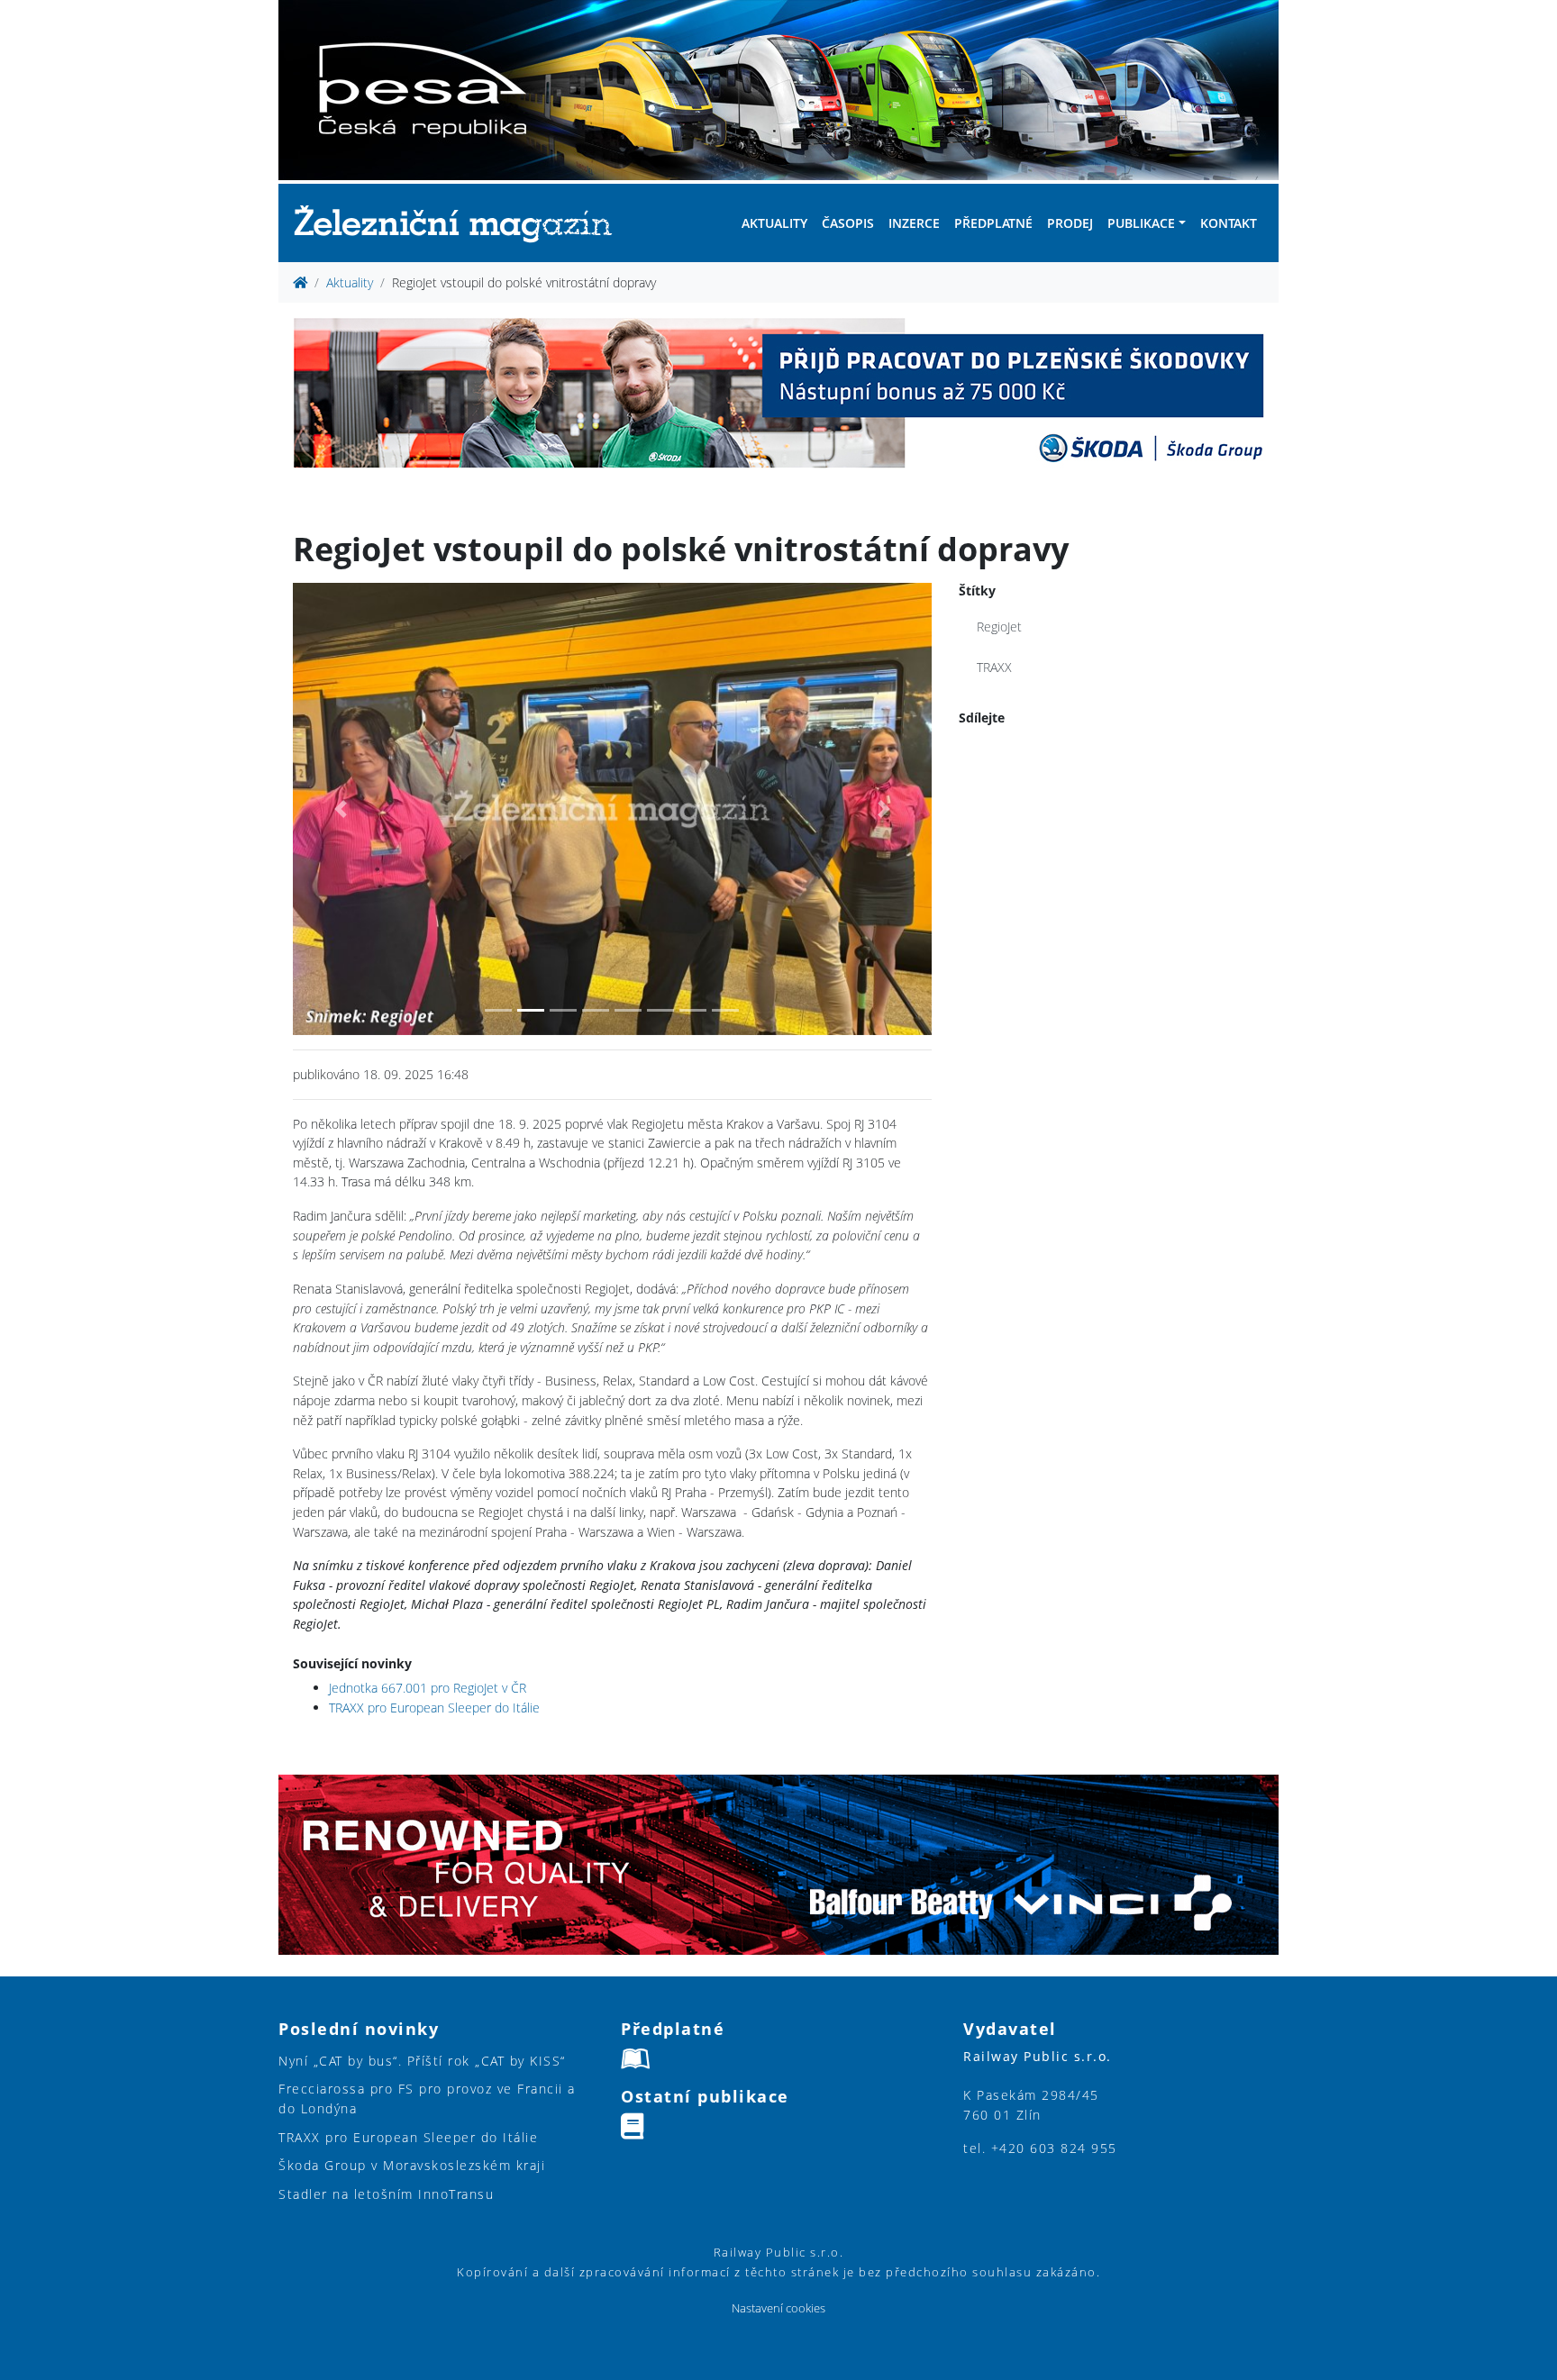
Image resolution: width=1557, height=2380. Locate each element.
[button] (341, 809)
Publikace (1141, 223)
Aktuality (774, 223)
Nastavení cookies (778, 2308)
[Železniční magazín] (460, 223)
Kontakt (1229, 223)
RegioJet (999, 627)
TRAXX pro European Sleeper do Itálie (434, 1708)
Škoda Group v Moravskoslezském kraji (412, 2165)
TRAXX (994, 667)
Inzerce (914, 223)
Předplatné (993, 223)
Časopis (848, 223)
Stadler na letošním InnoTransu (386, 2194)
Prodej (1070, 223)
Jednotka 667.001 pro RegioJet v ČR (428, 1688)
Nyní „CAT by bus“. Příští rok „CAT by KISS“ (422, 2061)
